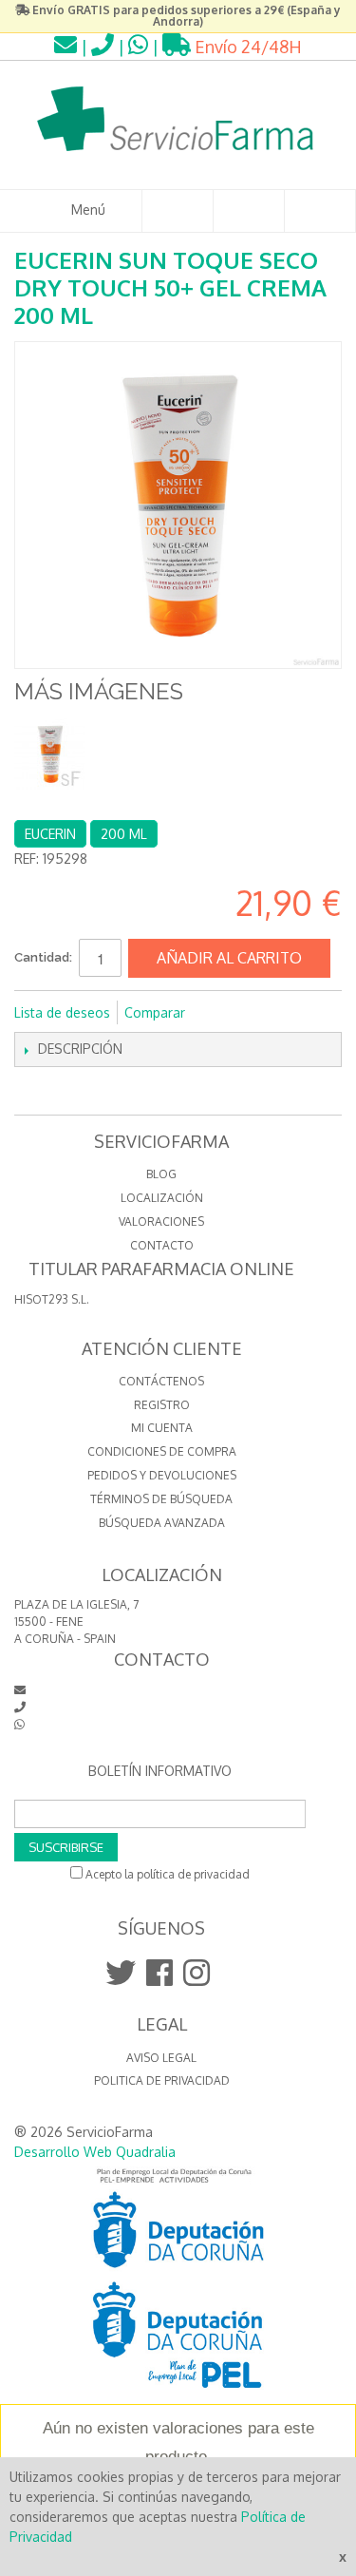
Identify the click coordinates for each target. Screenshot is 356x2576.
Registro (162, 1405)
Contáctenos (161, 1381)
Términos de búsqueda (161, 1499)
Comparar (155, 1012)
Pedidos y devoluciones (162, 1475)
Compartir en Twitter (263, 1013)
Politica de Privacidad (162, 2080)
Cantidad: (43, 957)
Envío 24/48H (246, 47)
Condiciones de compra (162, 1451)
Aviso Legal (161, 2058)
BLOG (161, 1174)
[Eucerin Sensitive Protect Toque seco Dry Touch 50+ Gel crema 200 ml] (50, 754)
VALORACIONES (161, 1221)
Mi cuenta (162, 1428)
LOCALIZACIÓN (162, 1198)
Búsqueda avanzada (162, 1523)
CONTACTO (162, 1245)
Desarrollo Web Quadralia (95, 2152)
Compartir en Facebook (225, 1013)
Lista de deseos (62, 1012)
